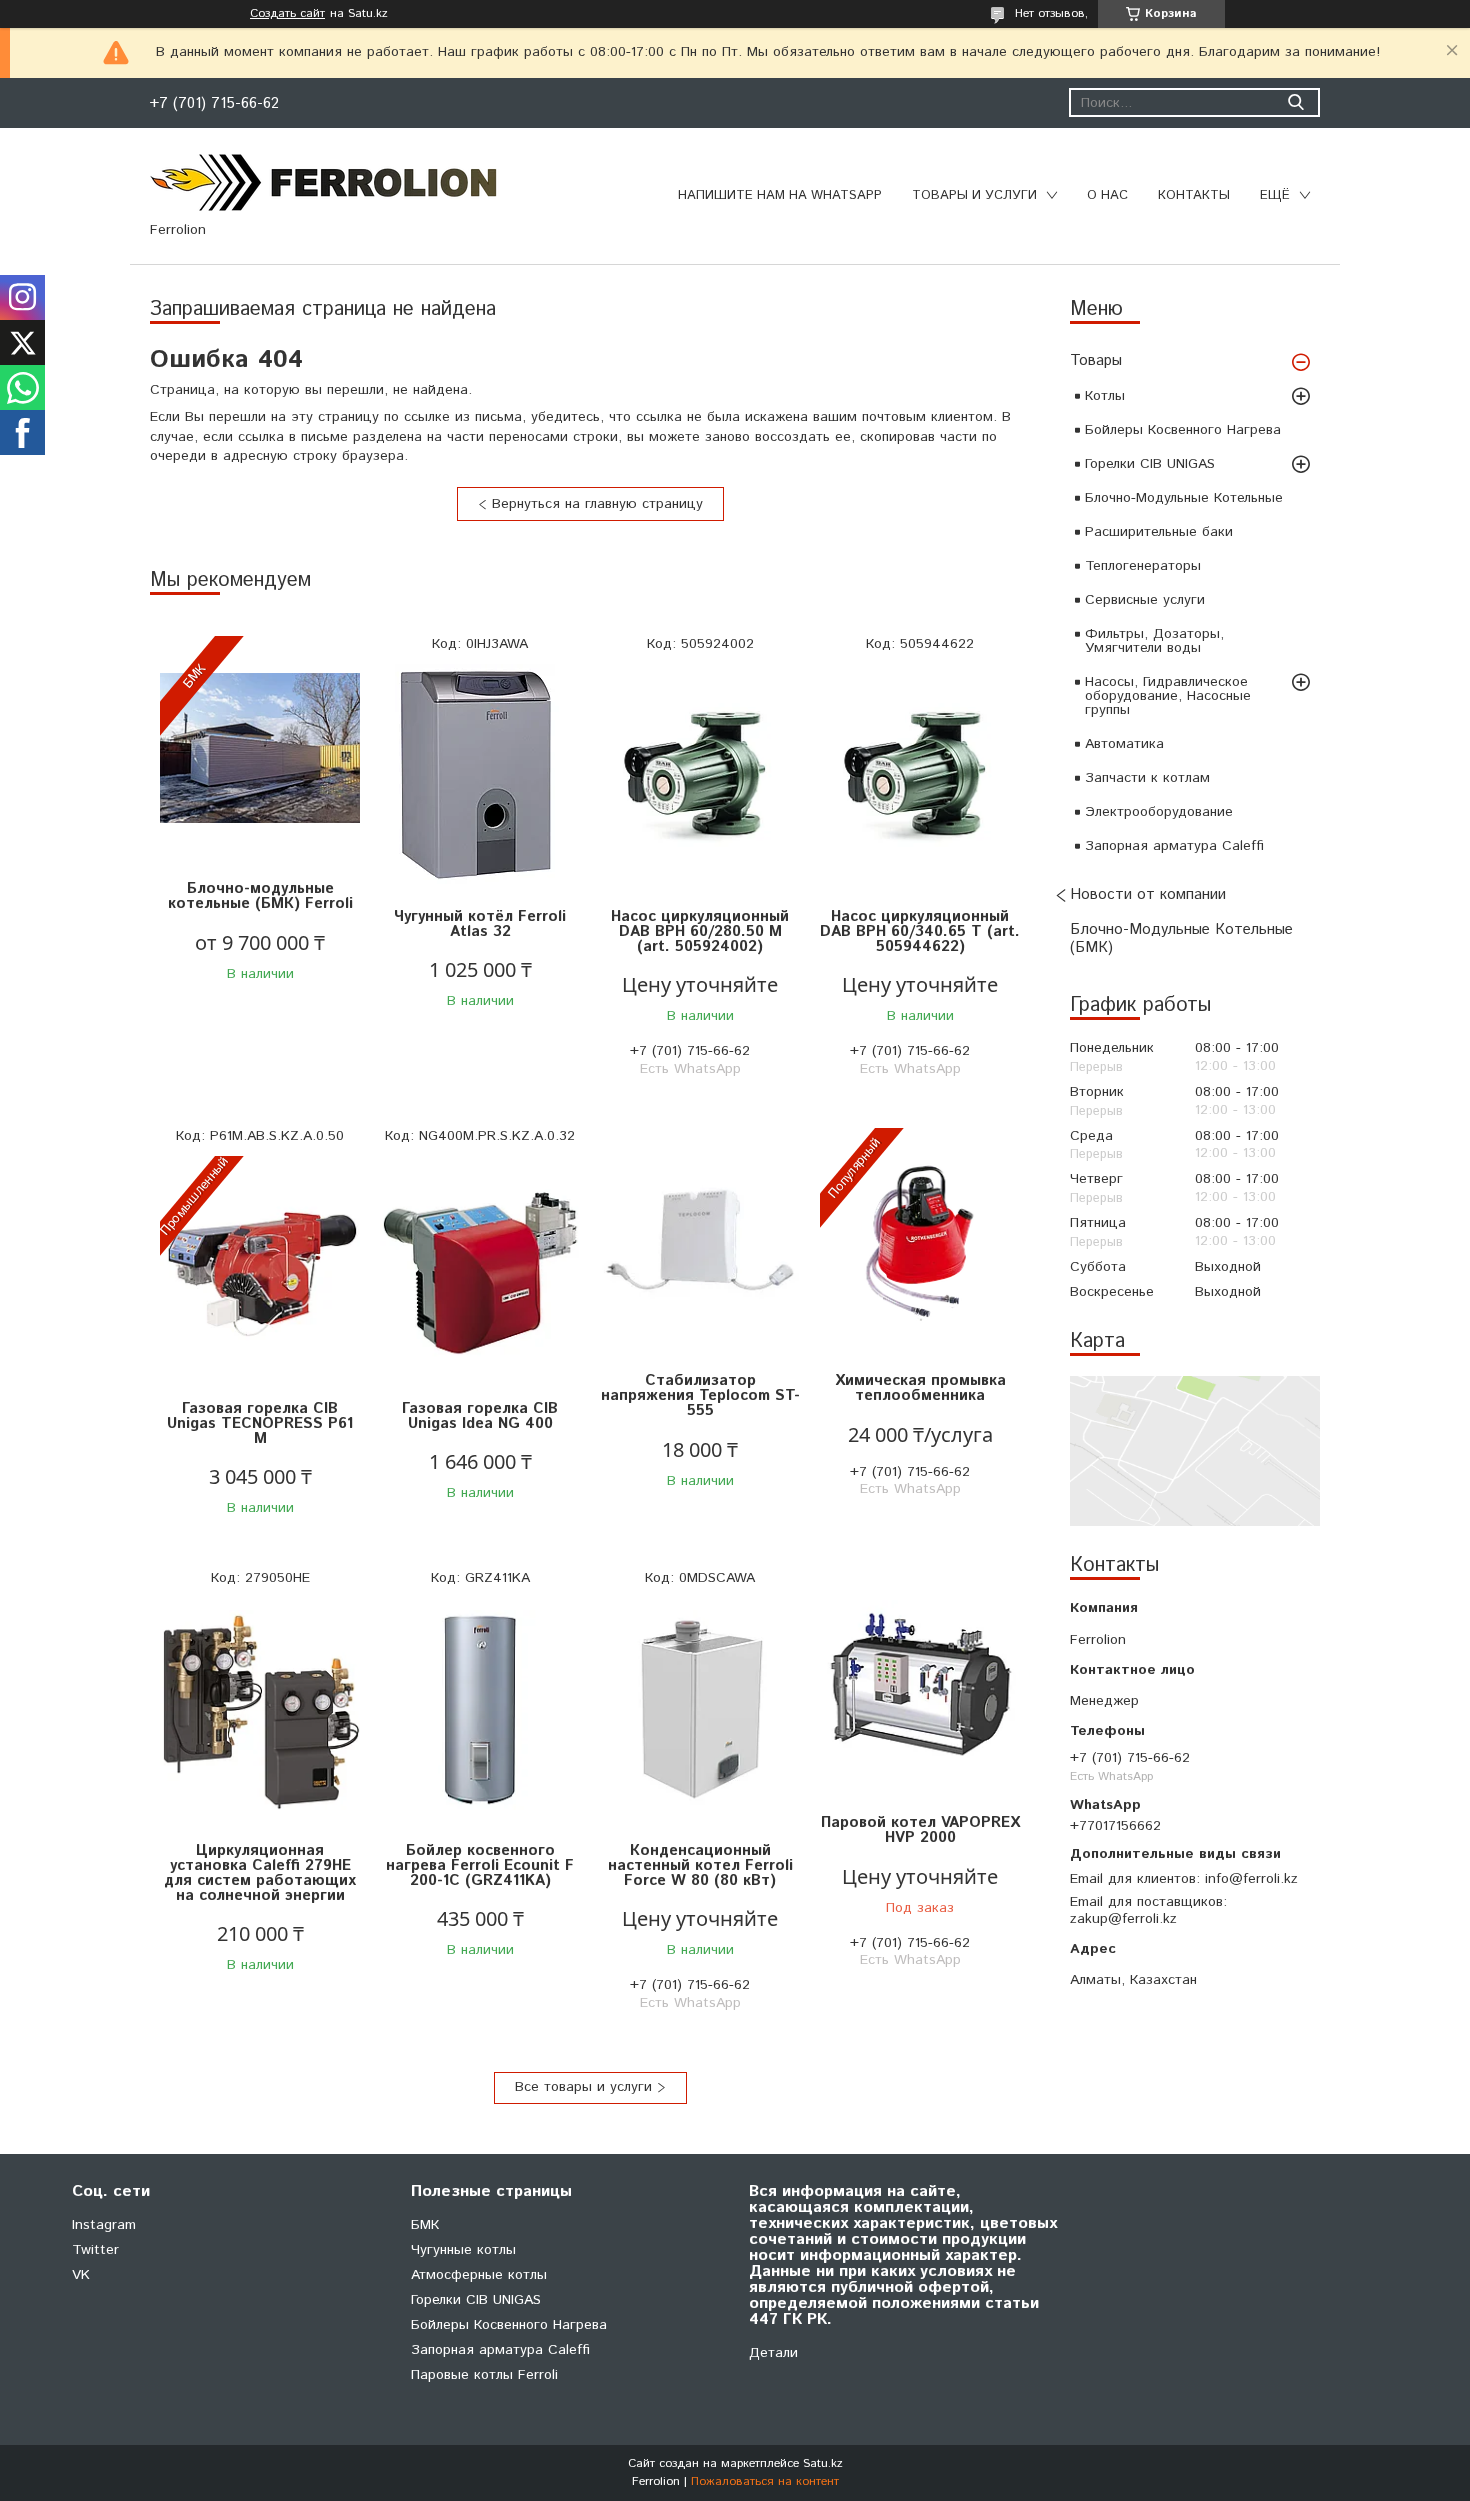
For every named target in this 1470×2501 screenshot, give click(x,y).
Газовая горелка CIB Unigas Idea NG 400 (480, 1416)
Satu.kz (823, 2463)
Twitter (95, 2250)
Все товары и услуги (583, 2087)
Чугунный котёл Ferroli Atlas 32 (480, 924)
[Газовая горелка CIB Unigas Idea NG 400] (480, 1268)
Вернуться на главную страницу (597, 504)
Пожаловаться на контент (765, 2481)
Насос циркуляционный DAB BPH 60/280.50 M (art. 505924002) (700, 931)
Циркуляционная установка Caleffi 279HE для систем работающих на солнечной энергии (260, 1873)
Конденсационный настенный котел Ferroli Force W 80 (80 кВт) (700, 1865)
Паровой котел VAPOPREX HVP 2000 (920, 1830)
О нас (1107, 195)
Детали (773, 2353)
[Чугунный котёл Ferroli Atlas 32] (480, 776)
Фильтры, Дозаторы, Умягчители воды (1154, 641)
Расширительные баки (1159, 532)
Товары (1096, 360)
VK (81, 2275)
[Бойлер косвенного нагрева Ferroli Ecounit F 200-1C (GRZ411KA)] (480, 1710)
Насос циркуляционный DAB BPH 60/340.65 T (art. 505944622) (920, 931)
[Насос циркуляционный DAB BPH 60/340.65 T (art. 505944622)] (920, 776)
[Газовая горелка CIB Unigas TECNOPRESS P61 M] (260, 1268)
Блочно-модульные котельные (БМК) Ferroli (260, 896)
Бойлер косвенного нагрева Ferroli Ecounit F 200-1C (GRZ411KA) (480, 1865)
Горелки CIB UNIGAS (1150, 464)
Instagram (104, 2225)
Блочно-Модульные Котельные (1184, 498)
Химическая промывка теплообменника (920, 1388)
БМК (425, 2225)
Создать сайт (287, 14)
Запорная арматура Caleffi (1174, 846)
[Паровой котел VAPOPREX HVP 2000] (920, 1682)
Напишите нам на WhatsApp (780, 195)
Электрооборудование (1159, 812)
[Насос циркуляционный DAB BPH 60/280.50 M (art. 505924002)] (700, 776)
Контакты (1194, 195)
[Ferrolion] (324, 182)
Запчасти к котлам (1147, 778)
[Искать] (1295, 102)
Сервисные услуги (1145, 600)
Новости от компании (1148, 894)
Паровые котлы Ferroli (484, 2375)
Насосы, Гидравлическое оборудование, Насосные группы (1168, 696)
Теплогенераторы (1143, 566)
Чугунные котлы (463, 2250)
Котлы (1105, 396)
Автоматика (1124, 744)
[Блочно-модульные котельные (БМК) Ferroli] (260, 748)
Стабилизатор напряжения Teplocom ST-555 (700, 1395)
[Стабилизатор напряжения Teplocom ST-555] (700, 1240)
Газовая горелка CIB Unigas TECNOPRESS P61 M (260, 1423)
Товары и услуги (974, 195)
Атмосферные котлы (479, 2275)
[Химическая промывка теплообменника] (920, 1240)
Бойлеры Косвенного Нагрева (1183, 430)
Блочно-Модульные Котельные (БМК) (1181, 939)
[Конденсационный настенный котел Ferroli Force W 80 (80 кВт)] (700, 1710)
